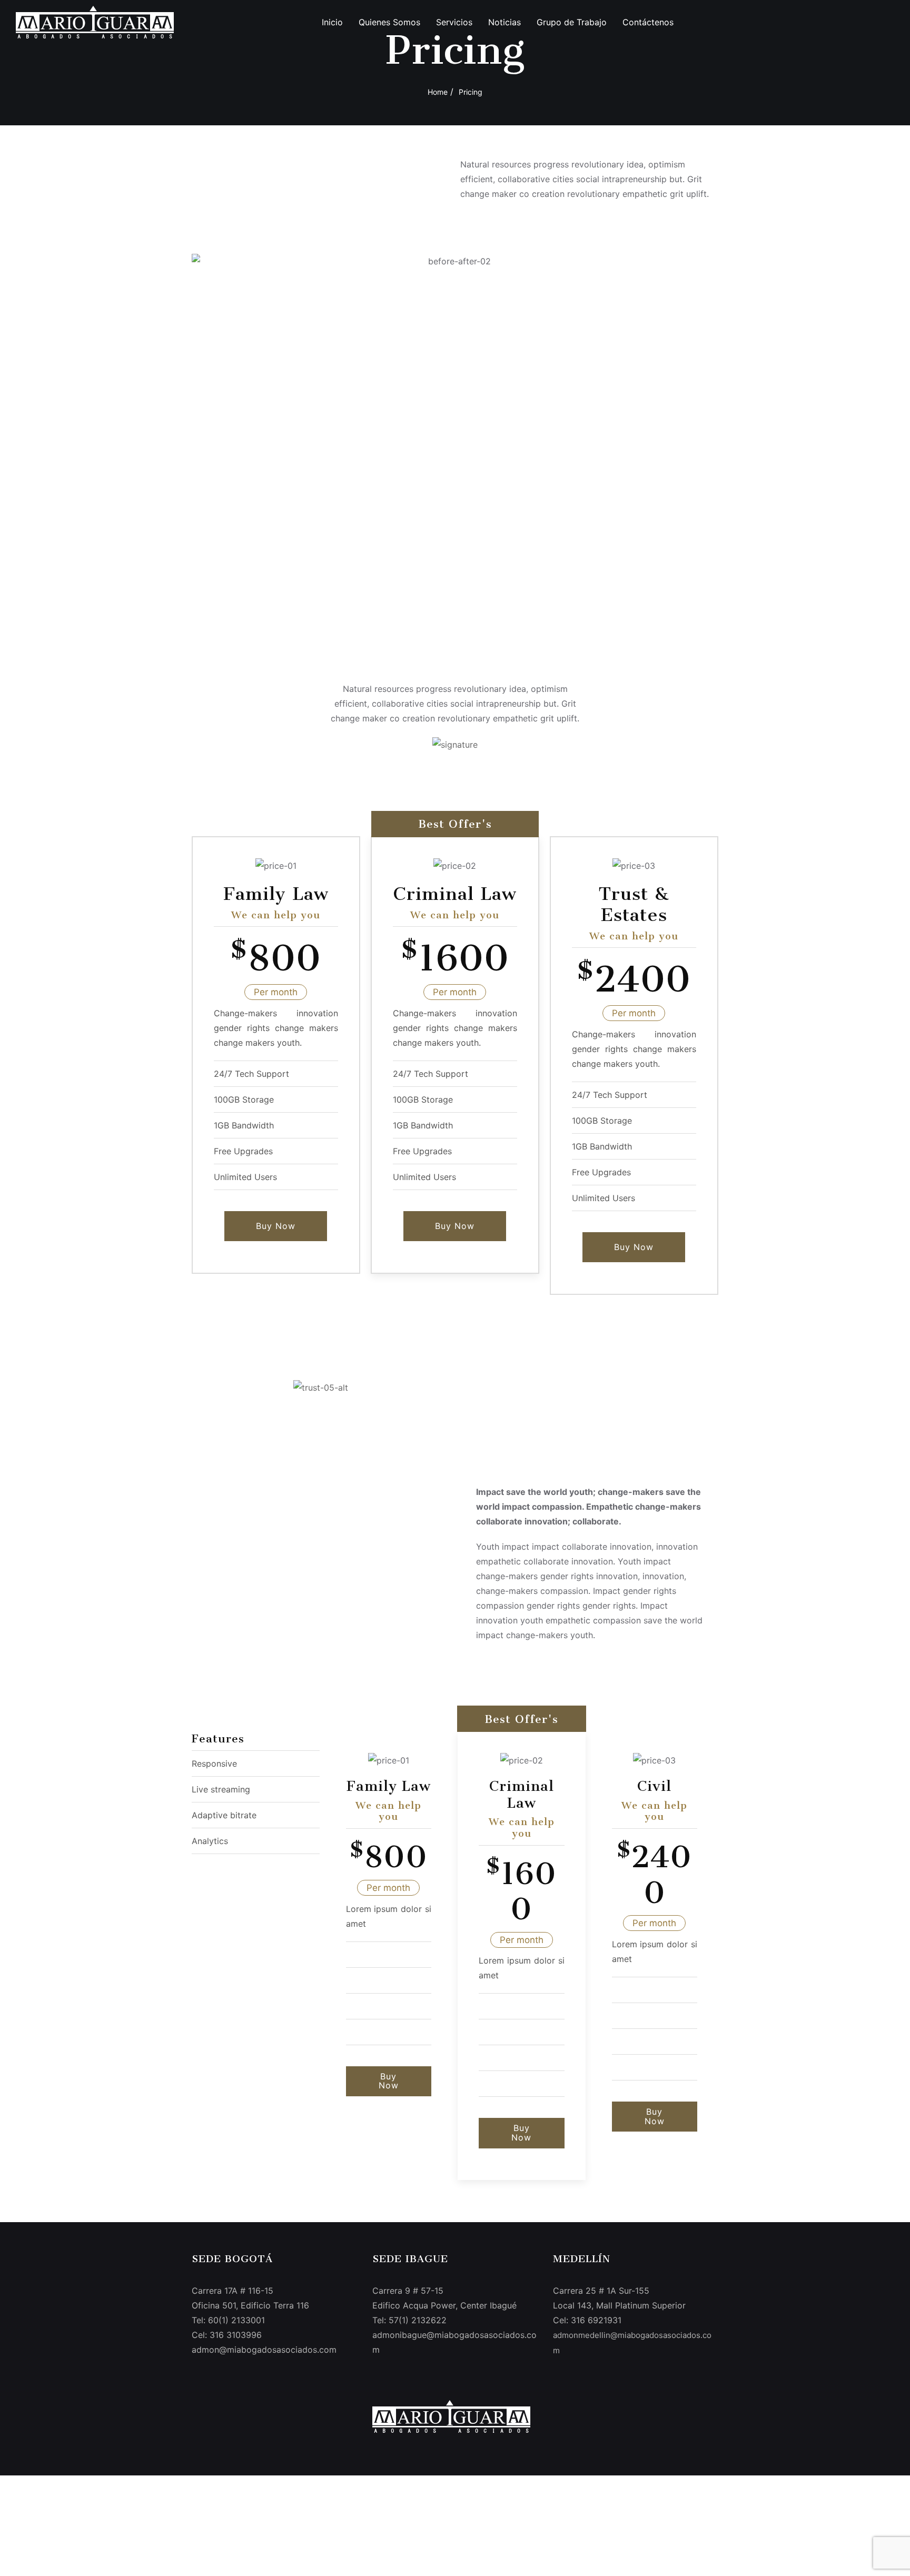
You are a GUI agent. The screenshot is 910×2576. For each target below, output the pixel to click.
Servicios (454, 22)
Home (438, 92)
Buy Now (276, 1226)
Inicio (332, 22)
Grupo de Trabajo (572, 22)
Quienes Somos (389, 22)
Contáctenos (648, 22)
